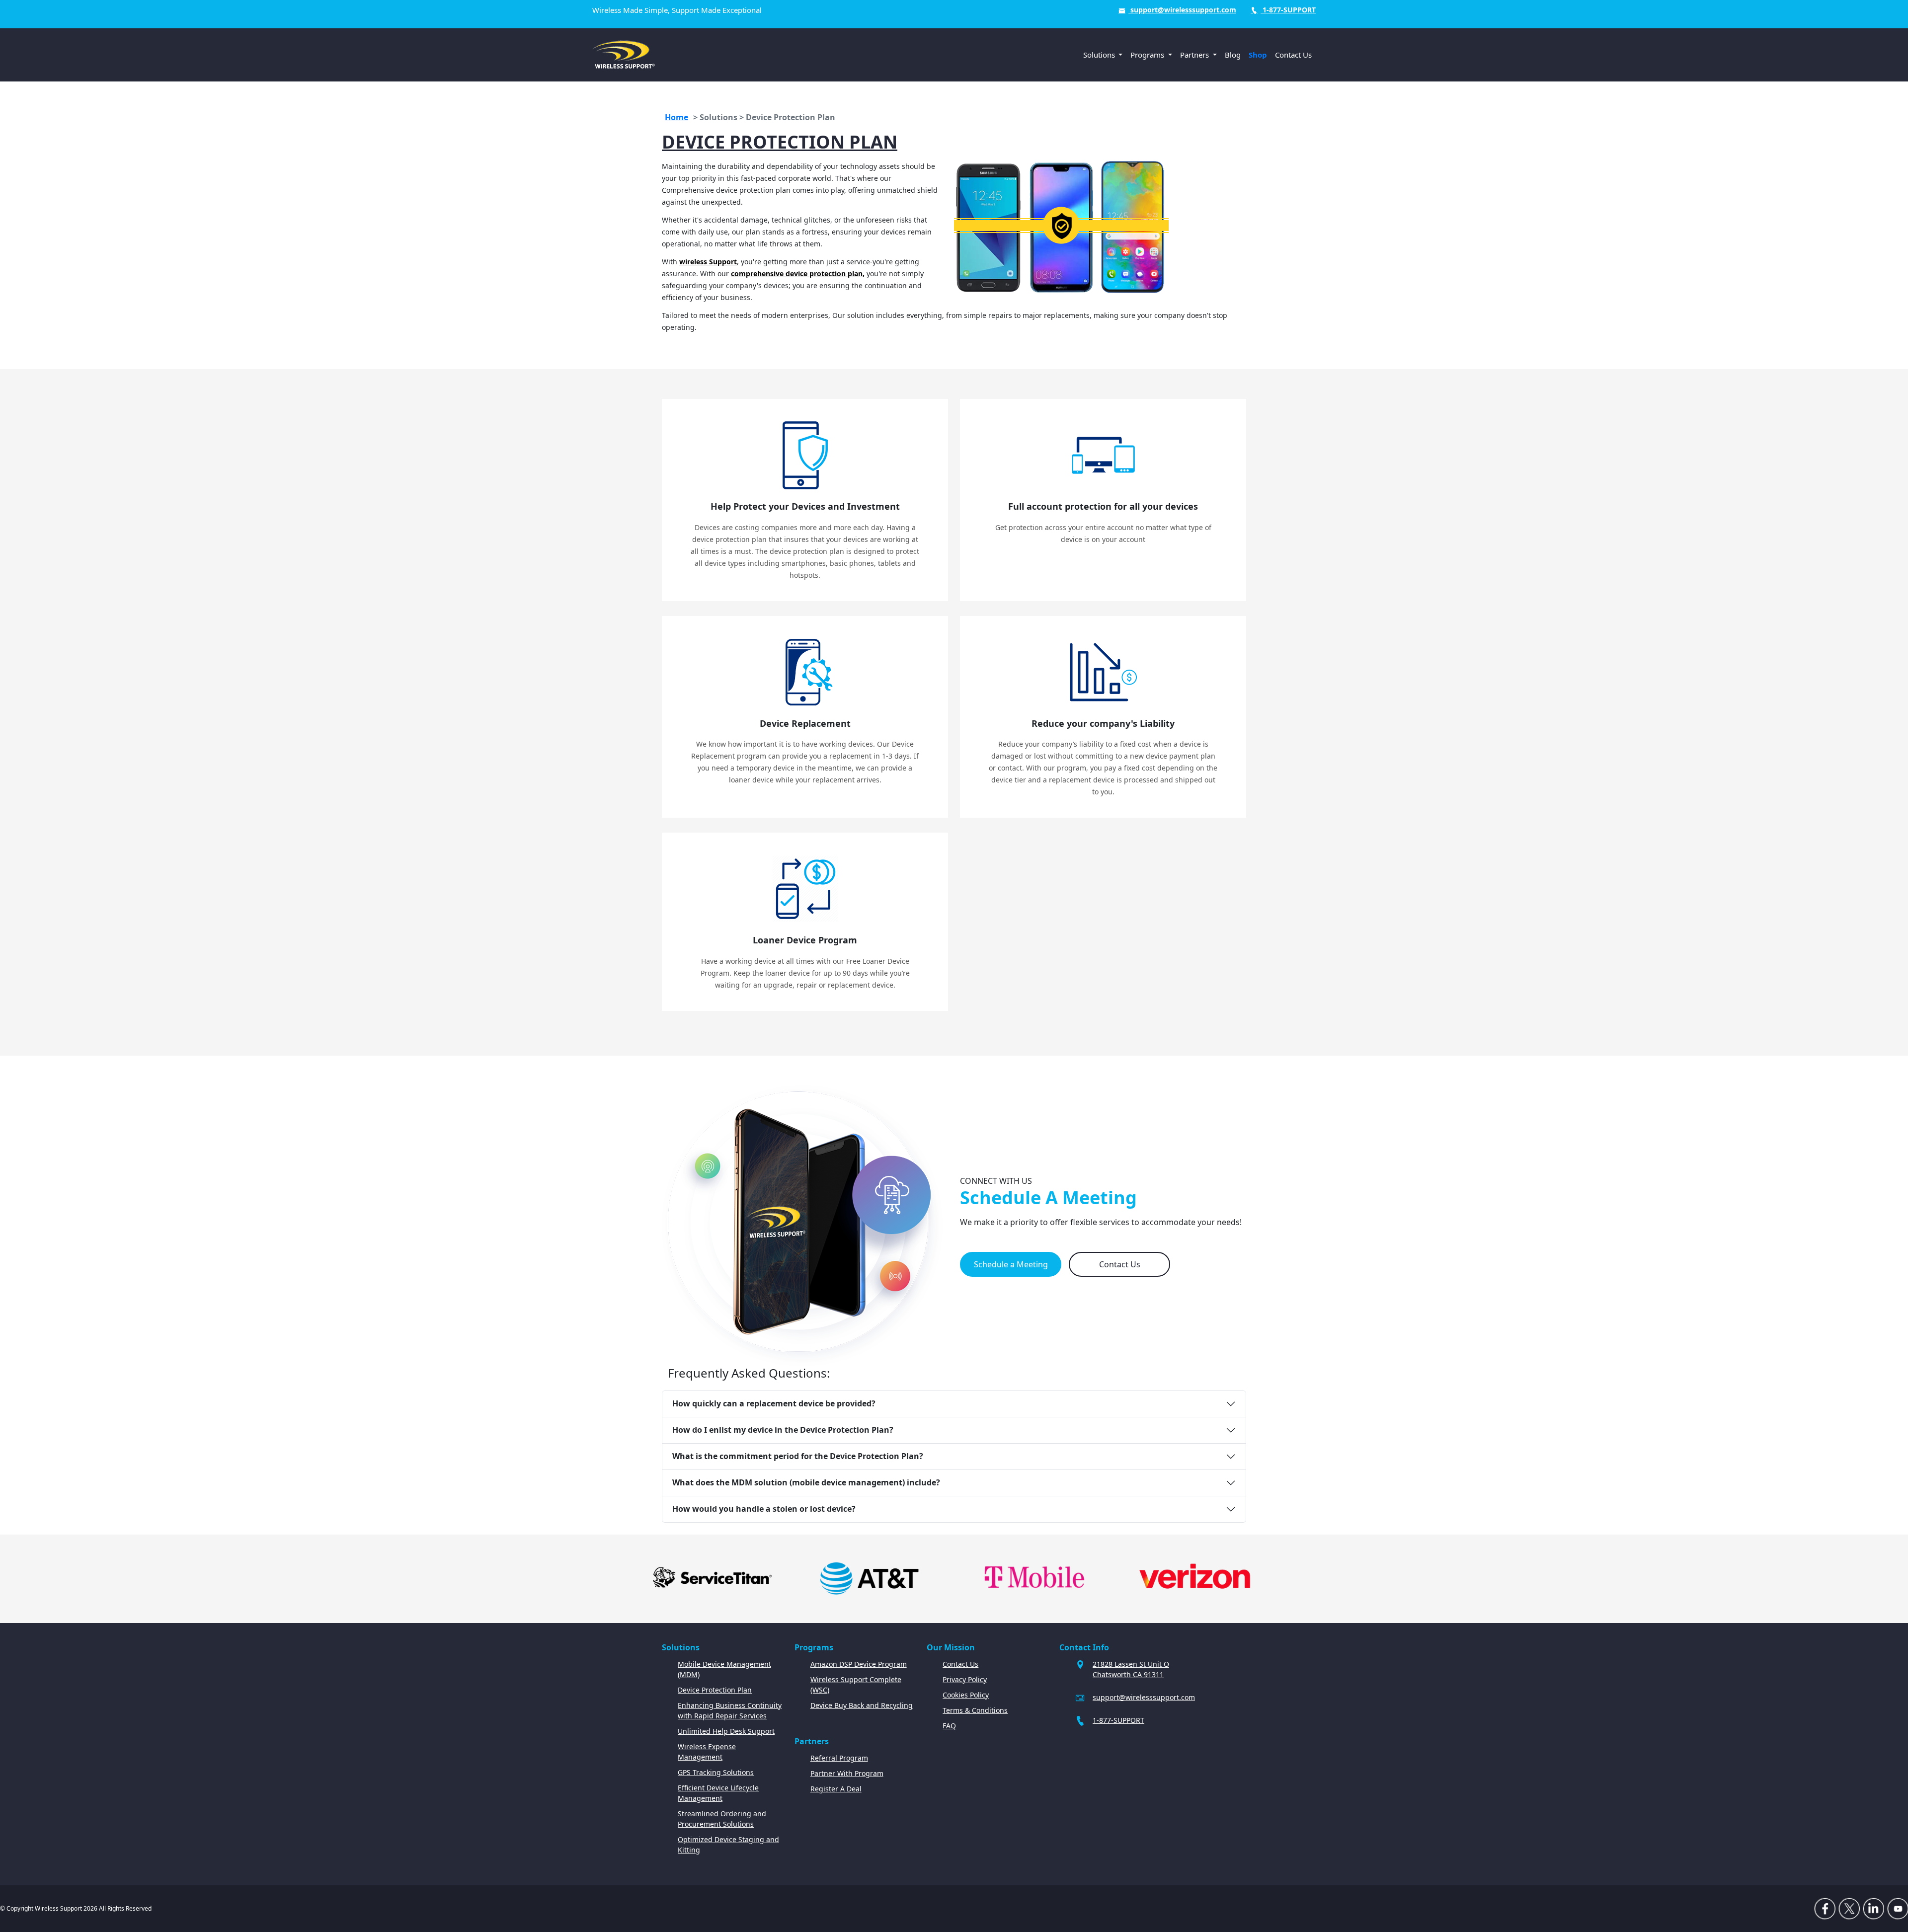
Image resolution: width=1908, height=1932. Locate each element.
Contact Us (1293, 55)
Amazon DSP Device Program (859, 1664)
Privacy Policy (965, 1679)
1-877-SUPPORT (1288, 10)
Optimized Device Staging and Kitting (728, 1845)
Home (676, 117)
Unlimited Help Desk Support (726, 1731)
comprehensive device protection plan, (798, 273)
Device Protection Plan (715, 1690)
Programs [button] (1148, 55)
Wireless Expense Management (707, 1752)
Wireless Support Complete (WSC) (856, 1685)
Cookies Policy (966, 1695)
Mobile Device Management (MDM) (724, 1669)
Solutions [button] (1100, 55)
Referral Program (839, 1758)
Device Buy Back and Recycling (862, 1705)
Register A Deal (836, 1789)
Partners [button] (1195, 55)
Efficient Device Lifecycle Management (718, 1793)
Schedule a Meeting (1011, 1264)
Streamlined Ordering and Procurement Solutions (722, 1819)
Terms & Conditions (975, 1710)
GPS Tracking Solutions (716, 1772)
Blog (1233, 55)
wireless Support (708, 262)
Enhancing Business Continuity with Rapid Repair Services (730, 1710)
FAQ (949, 1726)
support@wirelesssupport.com (1182, 10)
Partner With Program (847, 1773)
